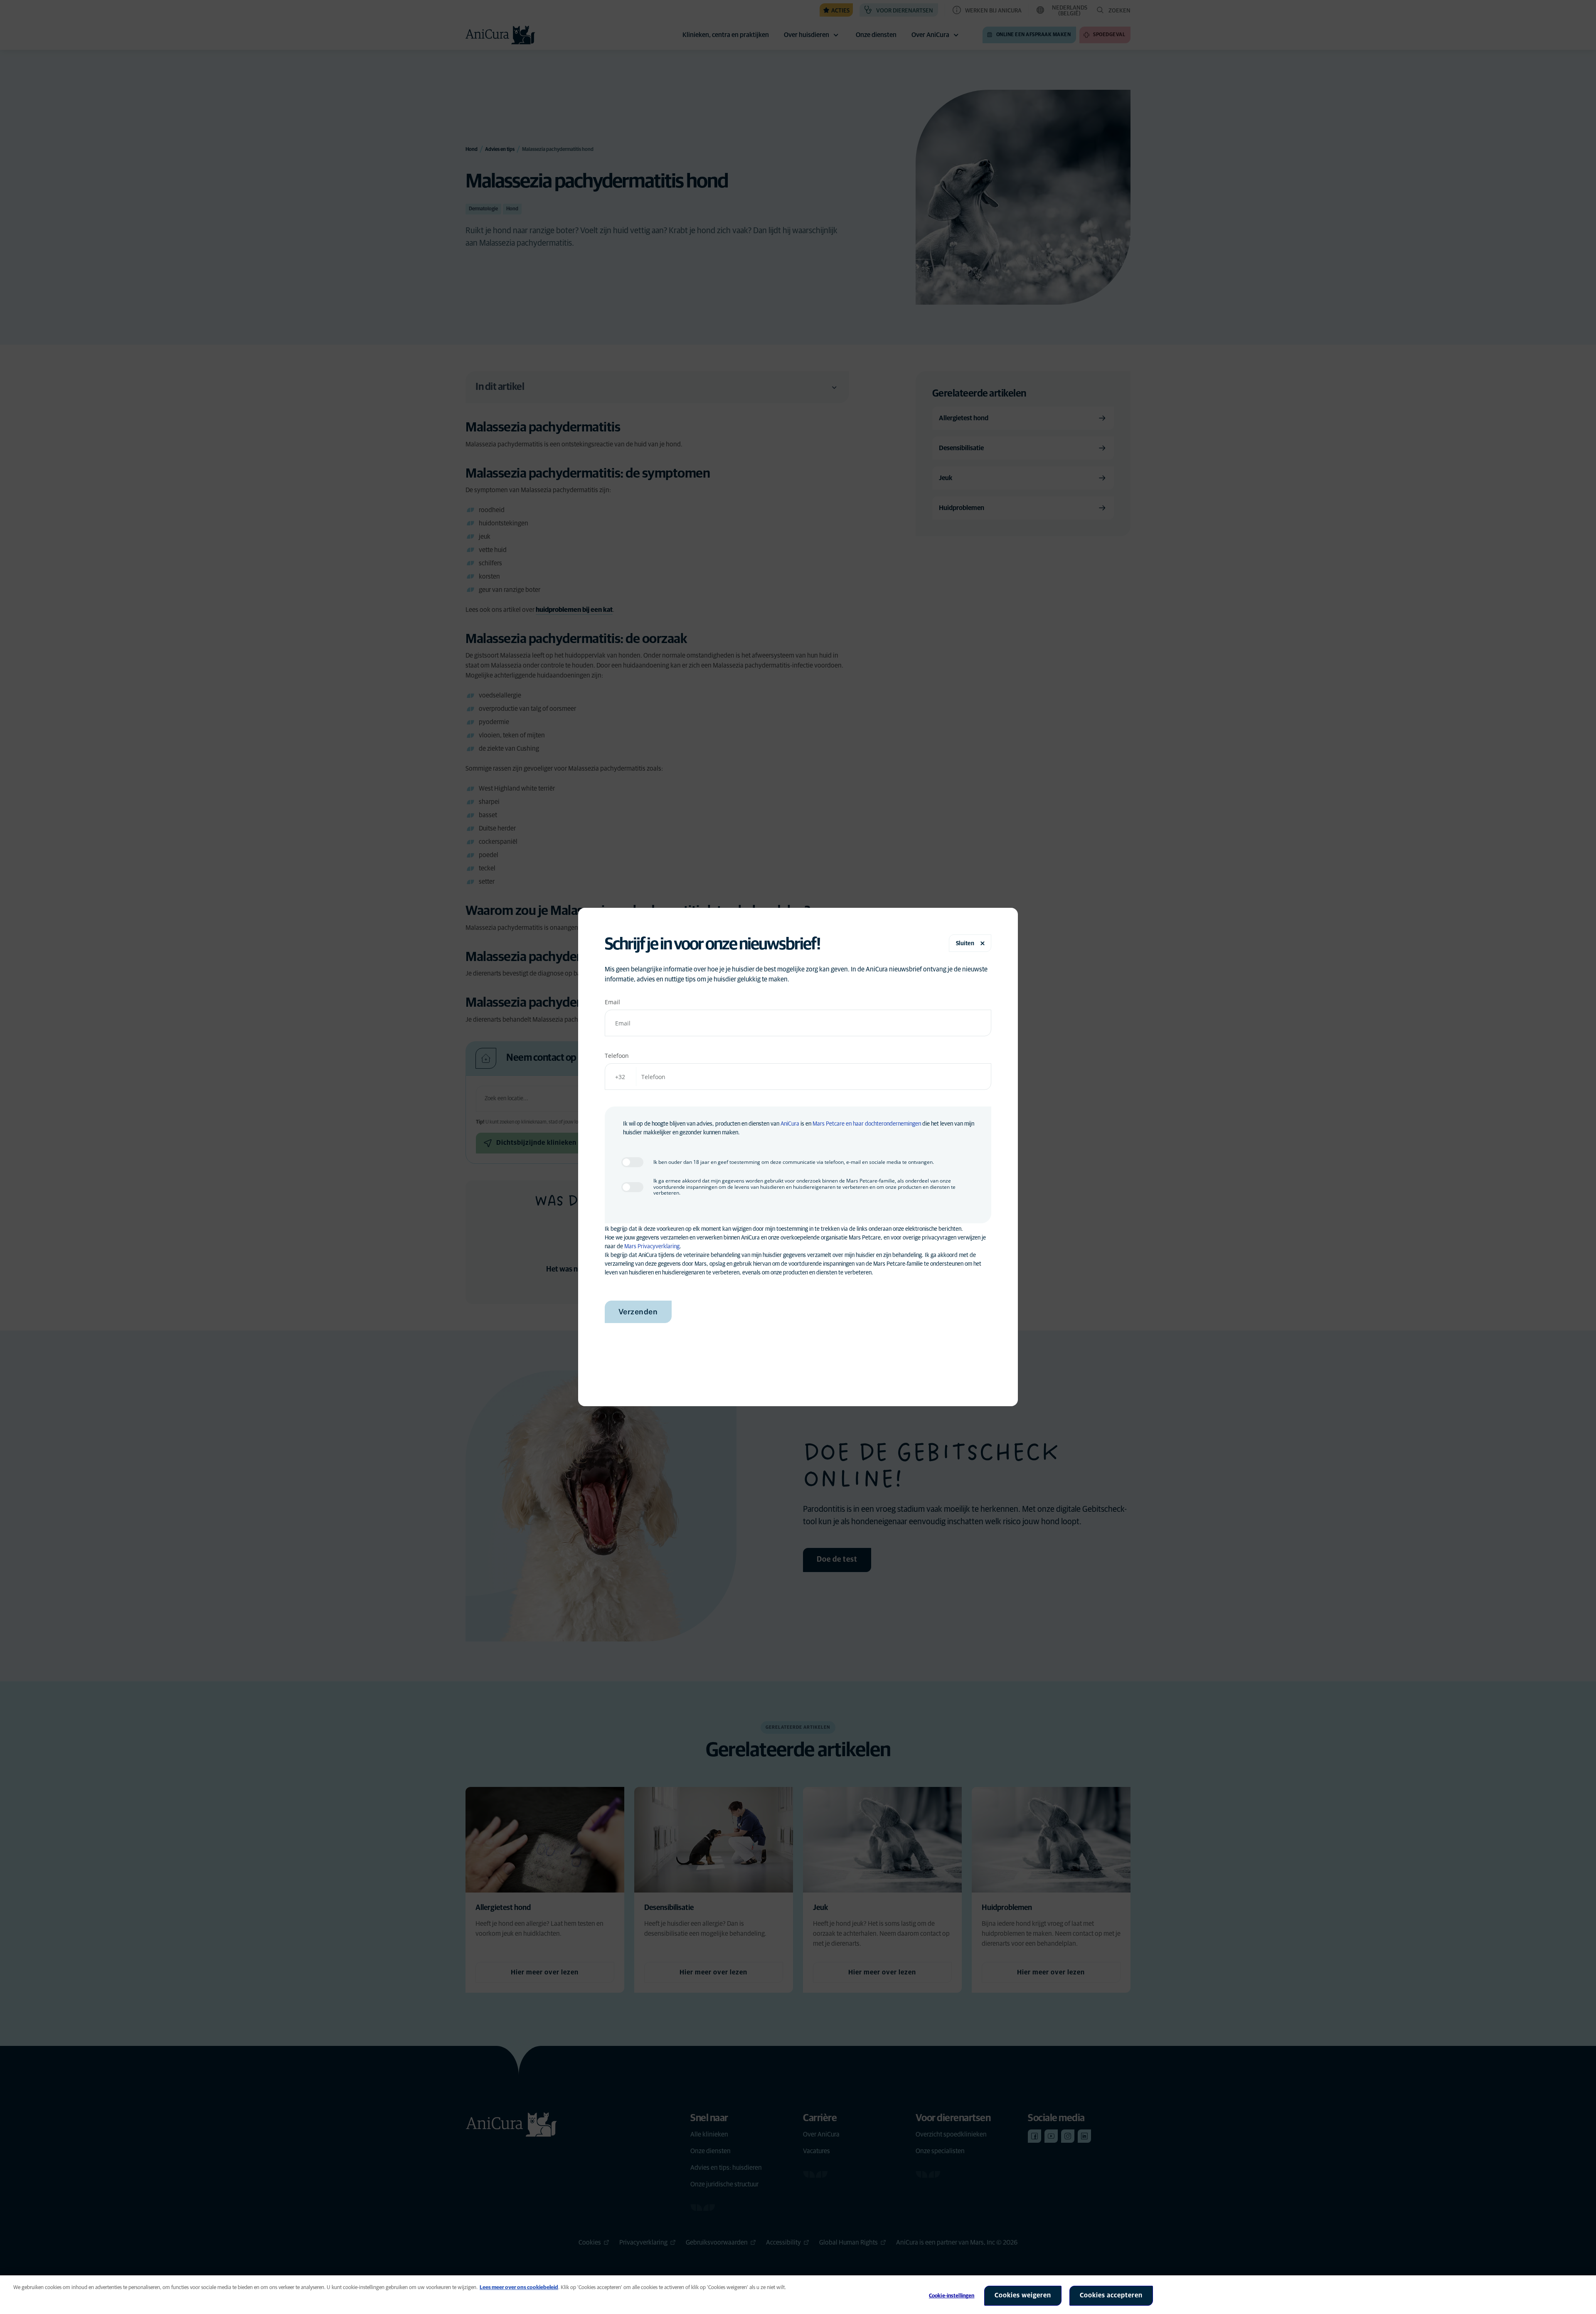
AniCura (790, 1124)
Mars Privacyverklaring (652, 1247)
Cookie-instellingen (952, 2296)
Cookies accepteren (1111, 2295)
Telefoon (617, 1056)
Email (612, 1002)
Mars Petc (825, 1124)
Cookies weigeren (1023, 2295)
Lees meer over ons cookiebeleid (519, 2288)
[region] (798, 2295)
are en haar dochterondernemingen (879, 1124)
